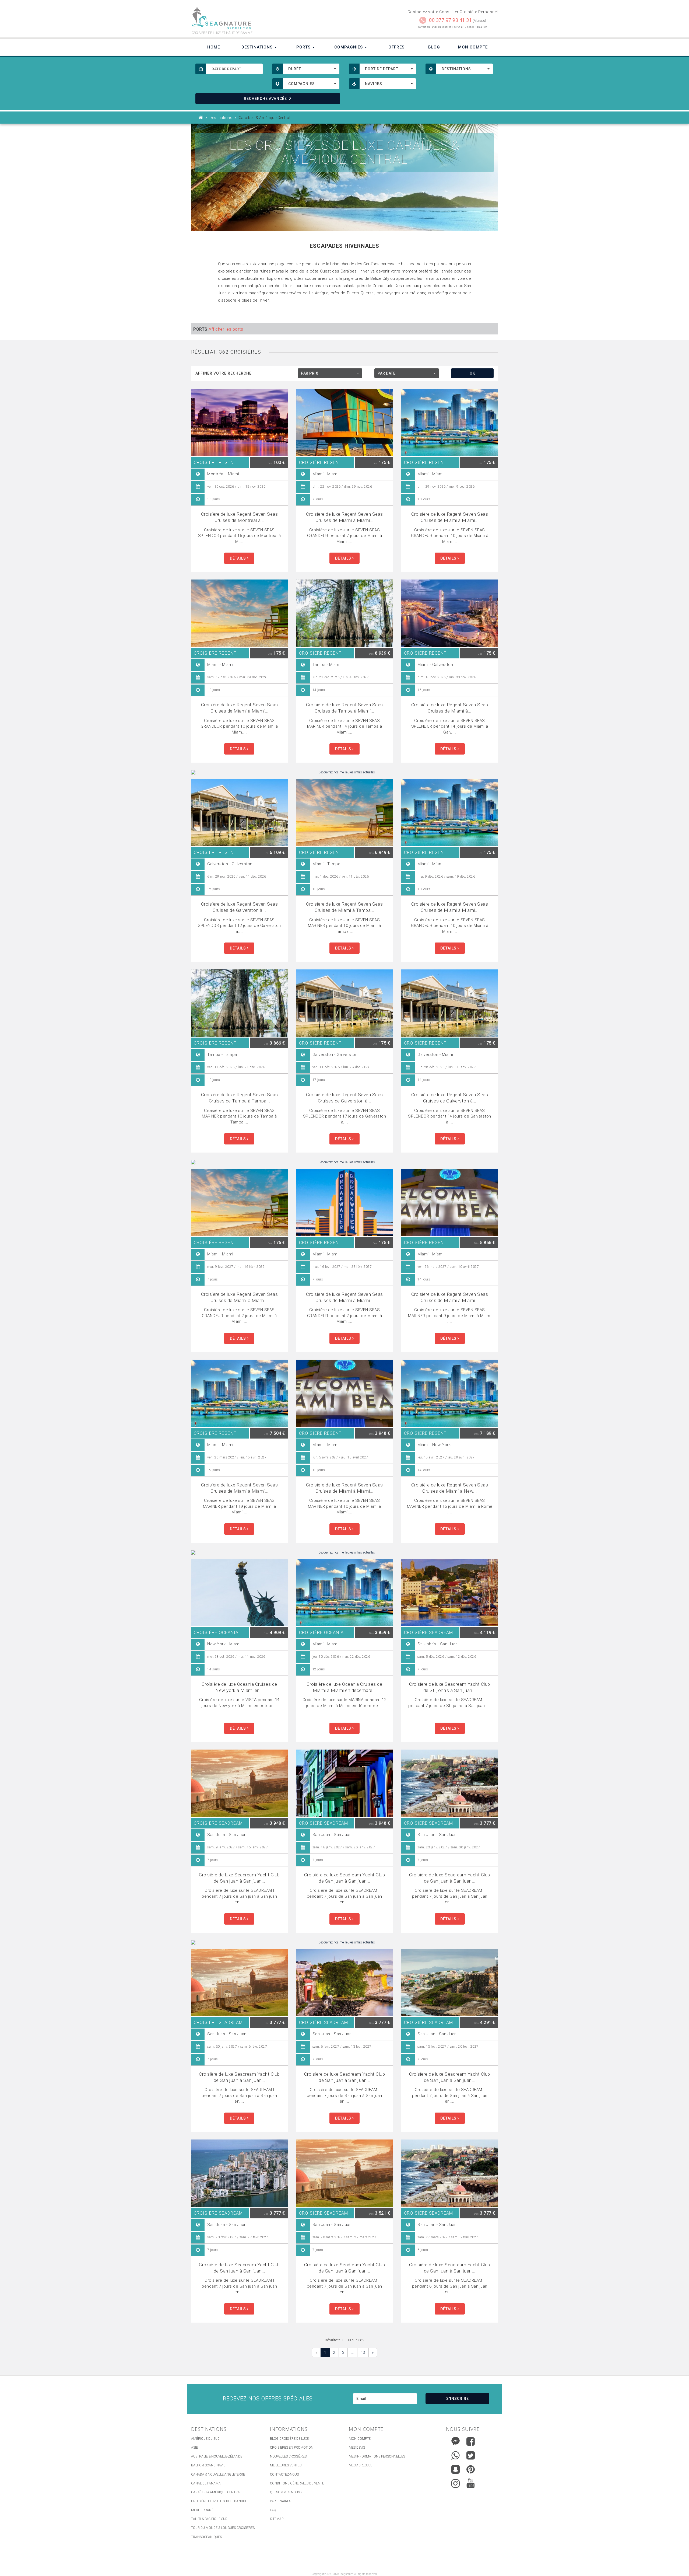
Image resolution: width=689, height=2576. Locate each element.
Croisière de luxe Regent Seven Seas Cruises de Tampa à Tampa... (240, 1098)
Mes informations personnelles (377, 2456)
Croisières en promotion (292, 2448)
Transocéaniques (206, 2537)
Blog (434, 47)
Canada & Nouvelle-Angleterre (218, 2474)
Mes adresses (361, 2465)
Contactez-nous (284, 2474)
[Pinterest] (471, 2469)
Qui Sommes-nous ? (286, 2492)
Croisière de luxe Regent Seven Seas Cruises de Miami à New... (450, 1488)
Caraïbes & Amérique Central (216, 2492)
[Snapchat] (456, 2468)
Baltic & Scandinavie (208, 2465)
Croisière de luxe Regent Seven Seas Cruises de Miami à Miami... (344, 517)
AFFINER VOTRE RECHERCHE (224, 373)
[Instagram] (456, 2482)
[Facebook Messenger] (456, 2440)
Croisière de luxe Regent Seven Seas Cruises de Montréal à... (240, 517)
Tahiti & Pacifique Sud (209, 2519)
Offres (396, 47)
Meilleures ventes (286, 2465)
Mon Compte (473, 47)
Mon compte (360, 2439)
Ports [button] (304, 47)
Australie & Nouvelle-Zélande (217, 2456)
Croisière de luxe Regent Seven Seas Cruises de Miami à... (450, 708)
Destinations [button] (258, 47)
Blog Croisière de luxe (289, 2439)
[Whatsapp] (456, 2454)
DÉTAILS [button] (238, 558)
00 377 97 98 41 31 (450, 20)
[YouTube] (471, 2483)
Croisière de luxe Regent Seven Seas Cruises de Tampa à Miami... (344, 708)
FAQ (273, 2510)
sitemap (277, 2519)
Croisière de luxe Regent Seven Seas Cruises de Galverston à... (240, 907)
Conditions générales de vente (297, 2483)
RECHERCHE (265, 99)
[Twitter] (471, 2455)
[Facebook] (471, 2441)
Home (214, 47)
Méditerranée (203, 2510)
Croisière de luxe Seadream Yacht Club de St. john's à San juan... (450, 1687)
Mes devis (357, 2448)
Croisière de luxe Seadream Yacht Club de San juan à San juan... (239, 1878)
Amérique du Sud (205, 2439)
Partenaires (280, 2501)
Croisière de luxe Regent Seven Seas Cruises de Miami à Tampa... (344, 907)
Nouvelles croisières (288, 2456)
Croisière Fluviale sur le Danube (219, 2501)
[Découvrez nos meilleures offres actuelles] (344, 772)
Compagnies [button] (349, 47)
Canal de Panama (206, 2483)
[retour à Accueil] (201, 118)
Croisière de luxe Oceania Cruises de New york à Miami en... (239, 1687)
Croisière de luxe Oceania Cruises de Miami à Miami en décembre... (344, 1687)
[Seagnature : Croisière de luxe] (266, 18)
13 (363, 2352)
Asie (194, 2448)
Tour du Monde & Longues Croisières (223, 2528)
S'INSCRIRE (458, 2399)
